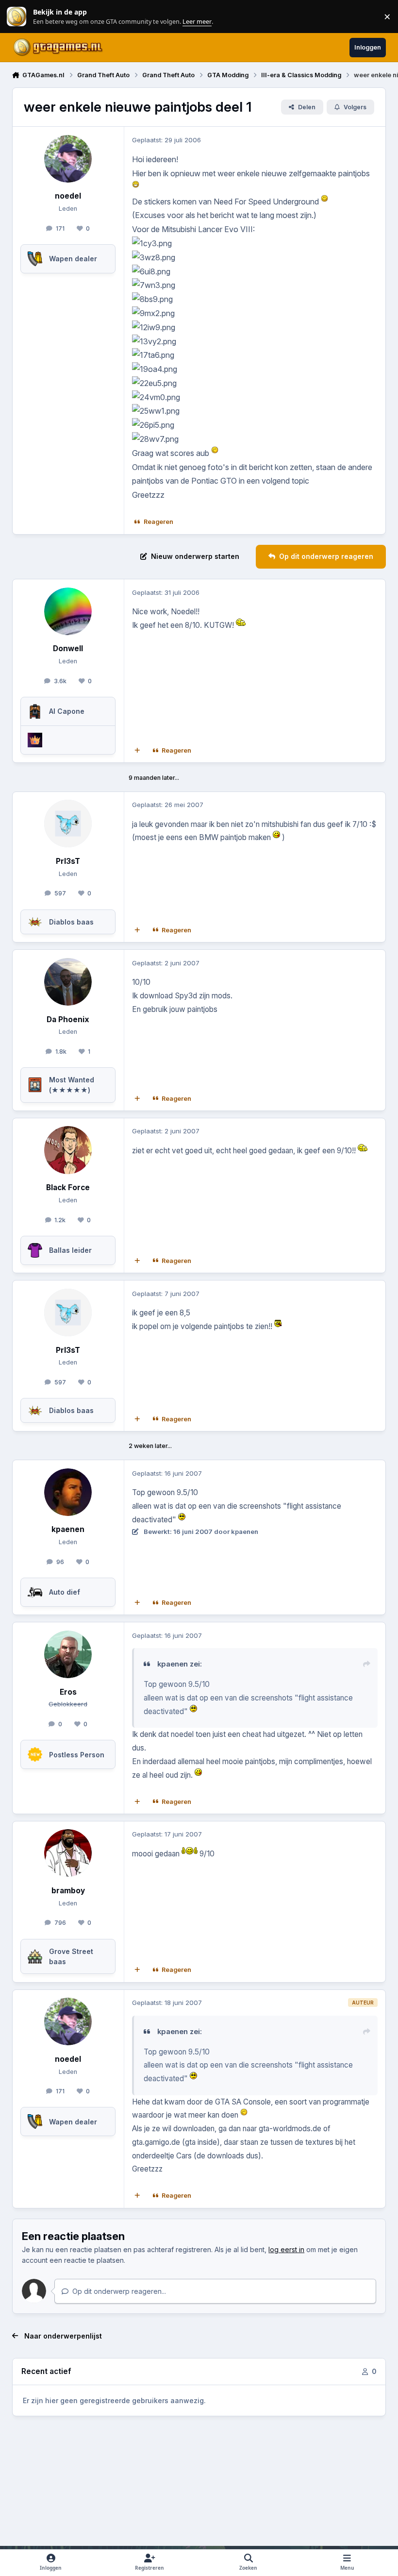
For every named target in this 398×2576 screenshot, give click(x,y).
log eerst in (286, 2249)
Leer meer (17, 17)
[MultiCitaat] (137, 751)
